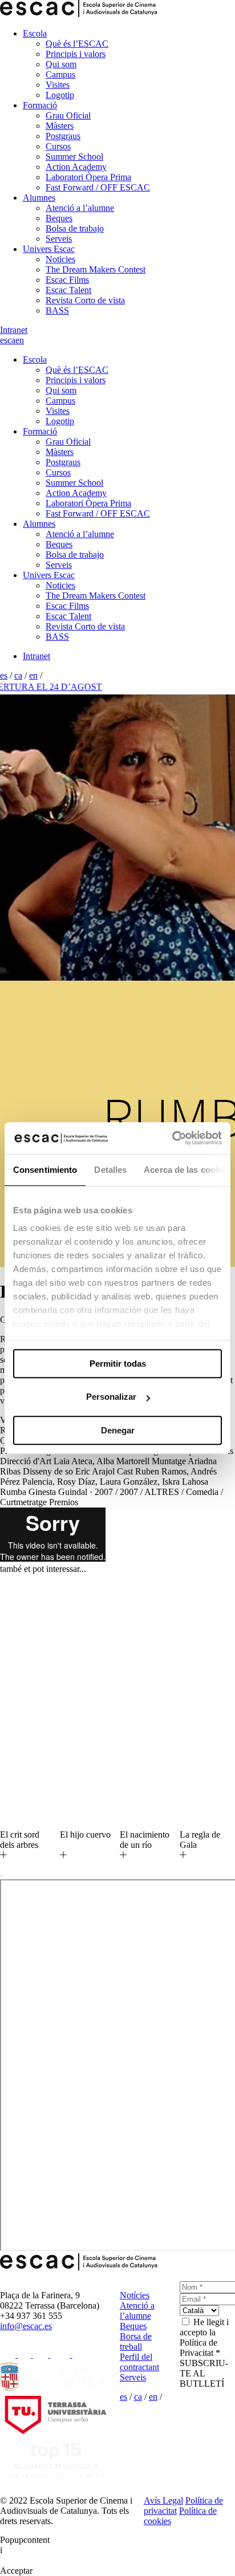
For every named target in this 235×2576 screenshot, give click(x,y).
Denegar (118, 1430)
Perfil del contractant (139, 2362)
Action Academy (76, 167)
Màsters (60, 126)
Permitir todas (118, 1364)
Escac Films (67, 280)
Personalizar (111, 1397)
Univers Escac (49, 249)
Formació (40, 105)
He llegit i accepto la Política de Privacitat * (204, 2337)
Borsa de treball (136, 2341)
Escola (35, 33)
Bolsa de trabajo (75, 228)
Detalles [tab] (110, 1170)
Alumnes (39, 198)
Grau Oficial (68, 115)
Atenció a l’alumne (80, 208)
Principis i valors (76, 54)
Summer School (74, 157)
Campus (60, 74)
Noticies (60, 259)
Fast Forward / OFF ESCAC (98, 187)
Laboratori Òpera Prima (88, 177)
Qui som (61, 64)
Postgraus (63, 136)
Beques (59, 218)
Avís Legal (163, 2500)
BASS (57, 310)
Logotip (60, 95)
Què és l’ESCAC (77, 44)
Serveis (59, 239)
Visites (58, 85)
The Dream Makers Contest (96, 269)
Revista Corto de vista (85, 300)
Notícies (135, 2295)
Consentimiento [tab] (45, 1170)
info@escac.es (26, 2326)
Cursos (58, 146)
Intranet (14, 330)
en (20, 340)
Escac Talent (68, 290)
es (4, 340)
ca (11, 340)
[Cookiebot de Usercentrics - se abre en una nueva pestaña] (172, 1138)
